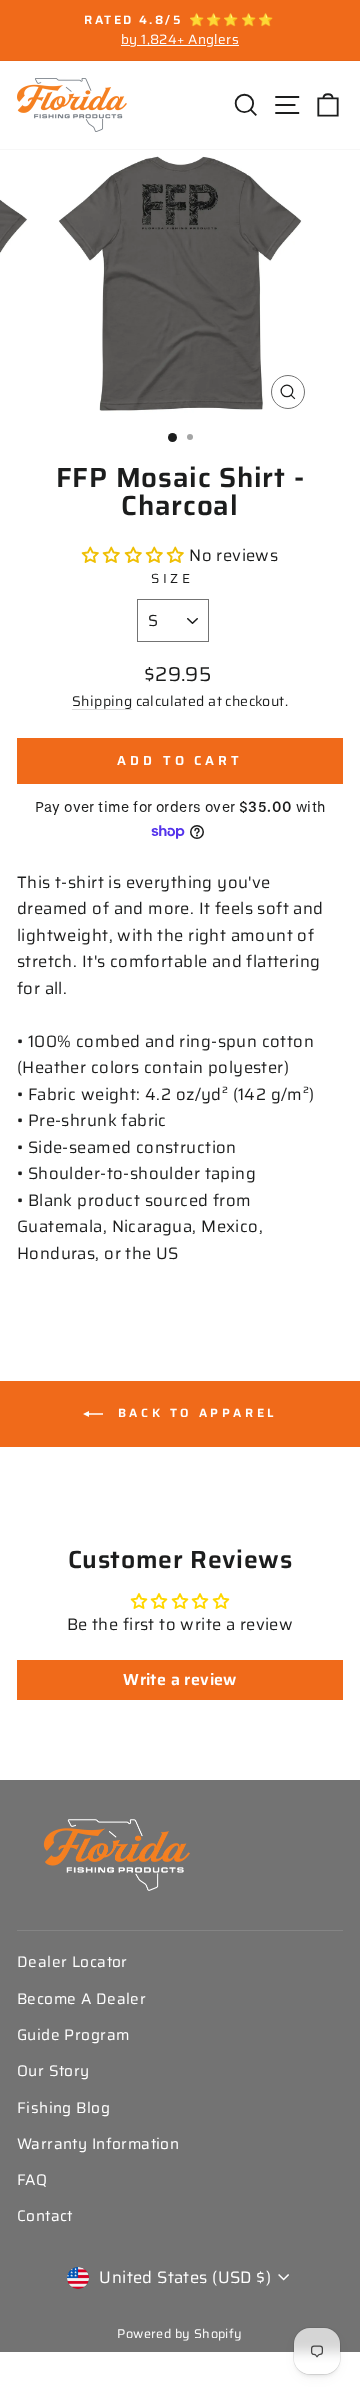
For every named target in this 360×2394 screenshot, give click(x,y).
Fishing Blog (63, 2108)
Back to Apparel (194, 1412)
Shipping (102, 701)
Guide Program (73, 2035)
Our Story (53, 2071)
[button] (136, 555)
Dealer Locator (72, 1962)
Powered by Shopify (179, 2334)
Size (173, 578)
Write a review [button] (180, 1679)
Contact (45, 2216)
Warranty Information (98, 2144)
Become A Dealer (81, 1999)
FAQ (32, 2180)
